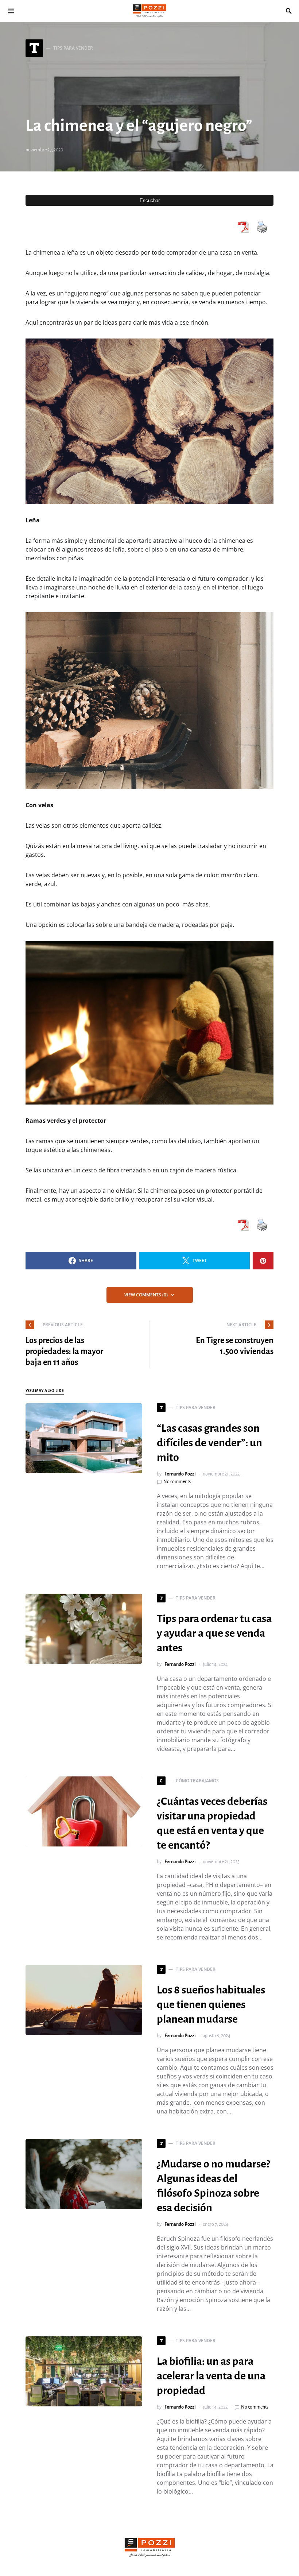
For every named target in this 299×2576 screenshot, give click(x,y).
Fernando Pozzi (180, 1474)
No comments (177, 1482)
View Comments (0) (146, 1295)
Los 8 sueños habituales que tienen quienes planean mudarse (211, 2004)
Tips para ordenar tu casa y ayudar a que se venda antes (214, 1633)
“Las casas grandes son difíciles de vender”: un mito (209, 1443)
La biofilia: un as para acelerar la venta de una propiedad (211, 2376)
